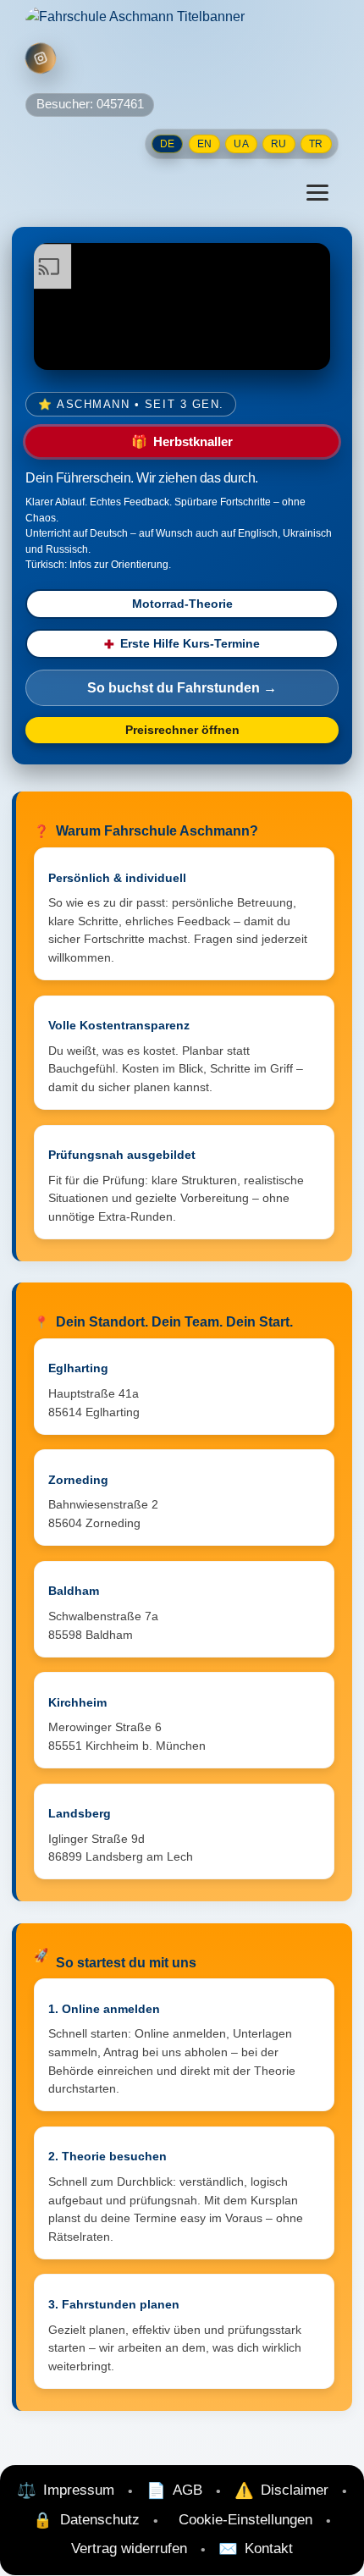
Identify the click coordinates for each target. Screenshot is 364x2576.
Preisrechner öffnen (182, 730)
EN (204, 144)
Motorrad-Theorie (182, 604)
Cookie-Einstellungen (245, 2519)
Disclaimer (295, 2490)
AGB (188, 2490)
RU (279, 144)
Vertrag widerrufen (129, 2548)
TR (316, 144)
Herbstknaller (182, 442)
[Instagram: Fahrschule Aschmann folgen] (41, 59)
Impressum (79, 2490)
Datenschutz (100, 2519)
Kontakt (269, 2548)
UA (241, 144)
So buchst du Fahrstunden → (182, 688)
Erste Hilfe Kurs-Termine (182, 644)
